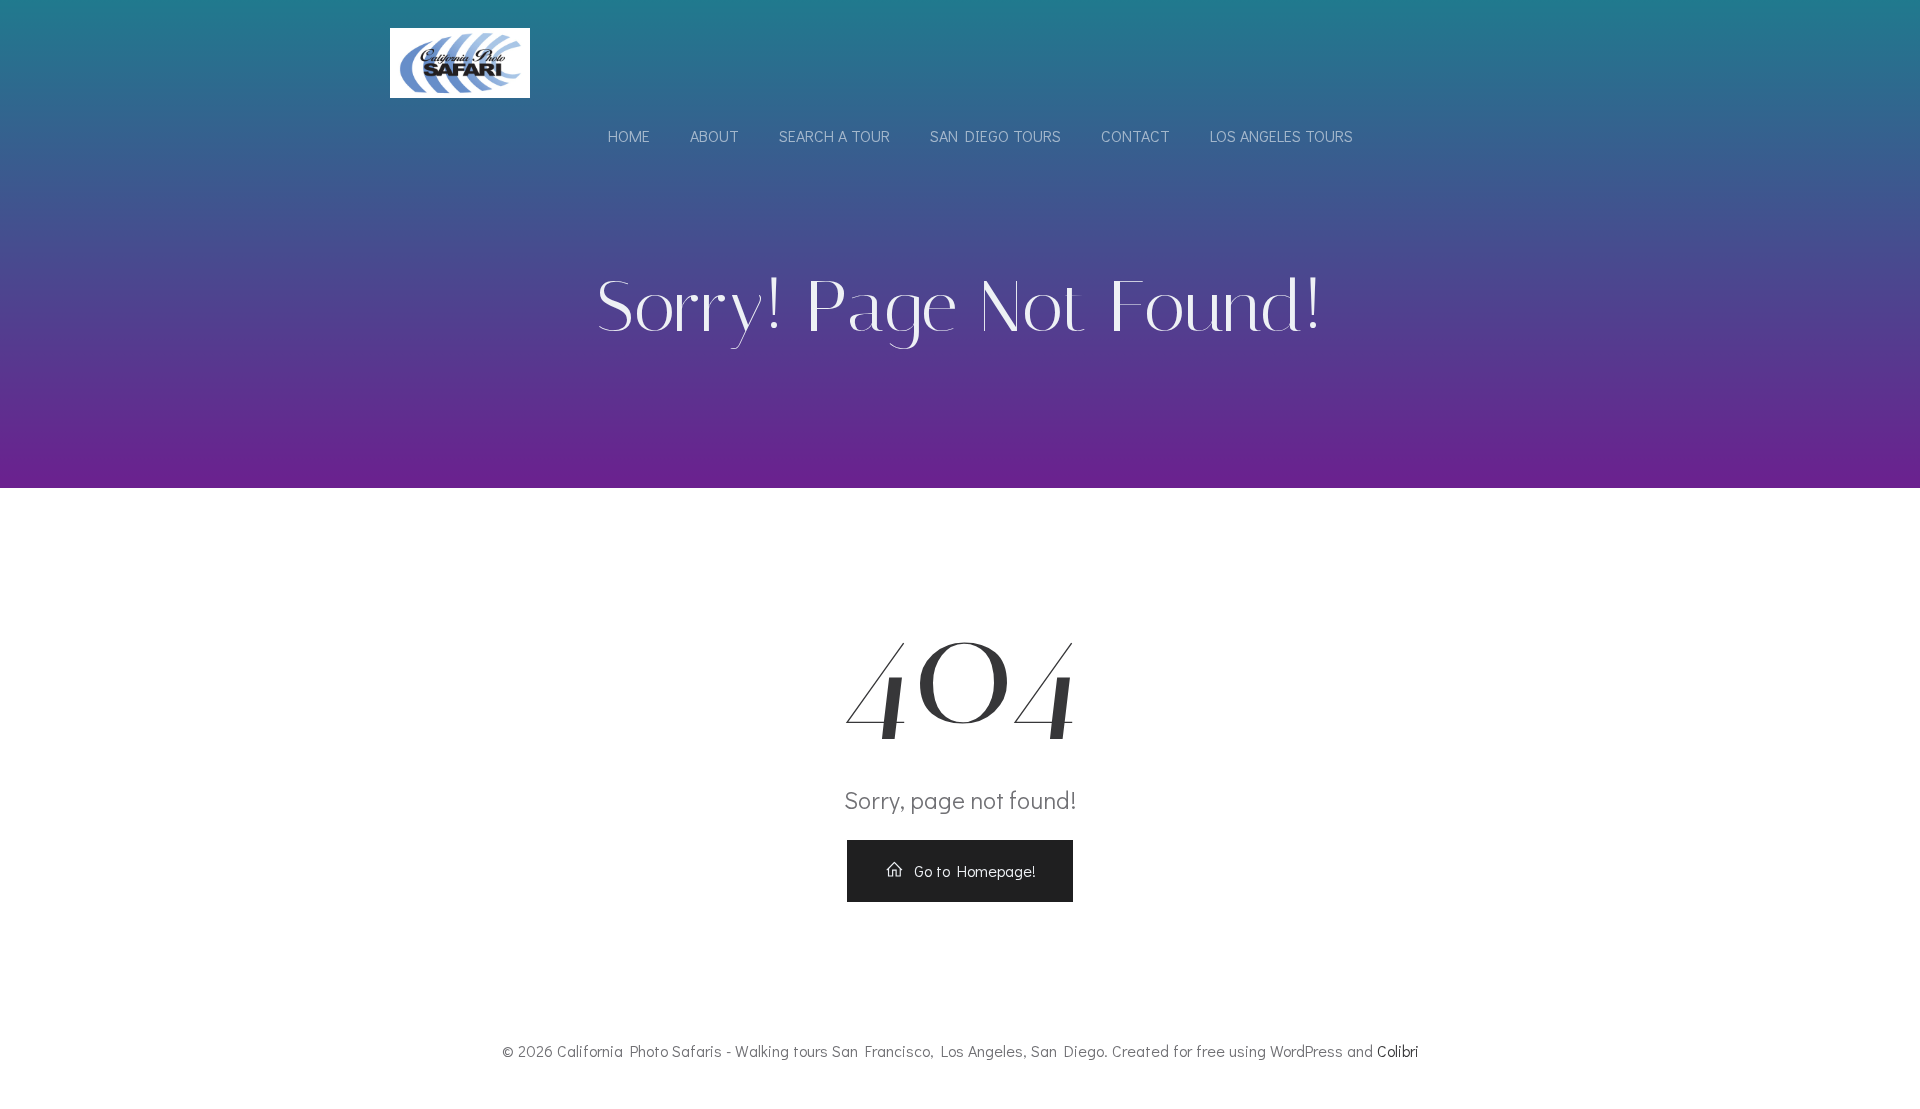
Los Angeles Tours (1281, 135)
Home (629, 135)
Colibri (1398, 1050)
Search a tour (834, 135)
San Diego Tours (995, 135)
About (714, 135)
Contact (1135, 135)
